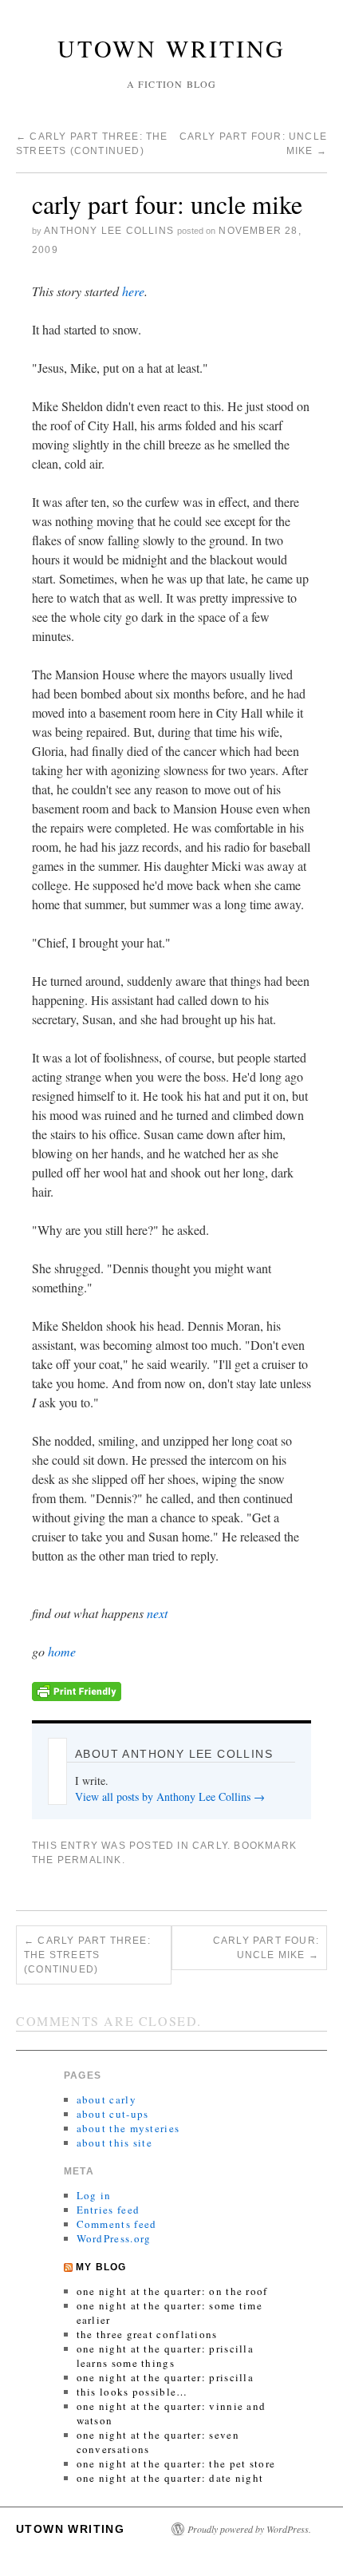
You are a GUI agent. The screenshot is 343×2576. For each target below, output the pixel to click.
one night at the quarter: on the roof (172, 2291)
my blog (101, 2267)
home (62, 1651)
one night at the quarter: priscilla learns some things (166, 2356)
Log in (94, 2195)
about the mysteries (128, 2128)
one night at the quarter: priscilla (166, 2377)
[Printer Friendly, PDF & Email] (77, 1690)
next (157, 1613)
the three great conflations (147, 2334)
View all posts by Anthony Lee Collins (170, 1796)
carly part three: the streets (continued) (87, 1955)
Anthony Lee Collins (109, 231)
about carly (106, 2099)
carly (210, 1846)
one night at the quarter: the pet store (176, 2463)
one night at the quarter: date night (170, 2478)
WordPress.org (114, 2238)
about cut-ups (113, 2114)
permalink (90, 1860)
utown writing (171, 48)
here (133, 291)
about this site (115, 2143)
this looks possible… (132, 2392)
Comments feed (117, 2224)
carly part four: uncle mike (266, 1948)
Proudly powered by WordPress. (249, 2529)
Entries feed (108, 2210)
